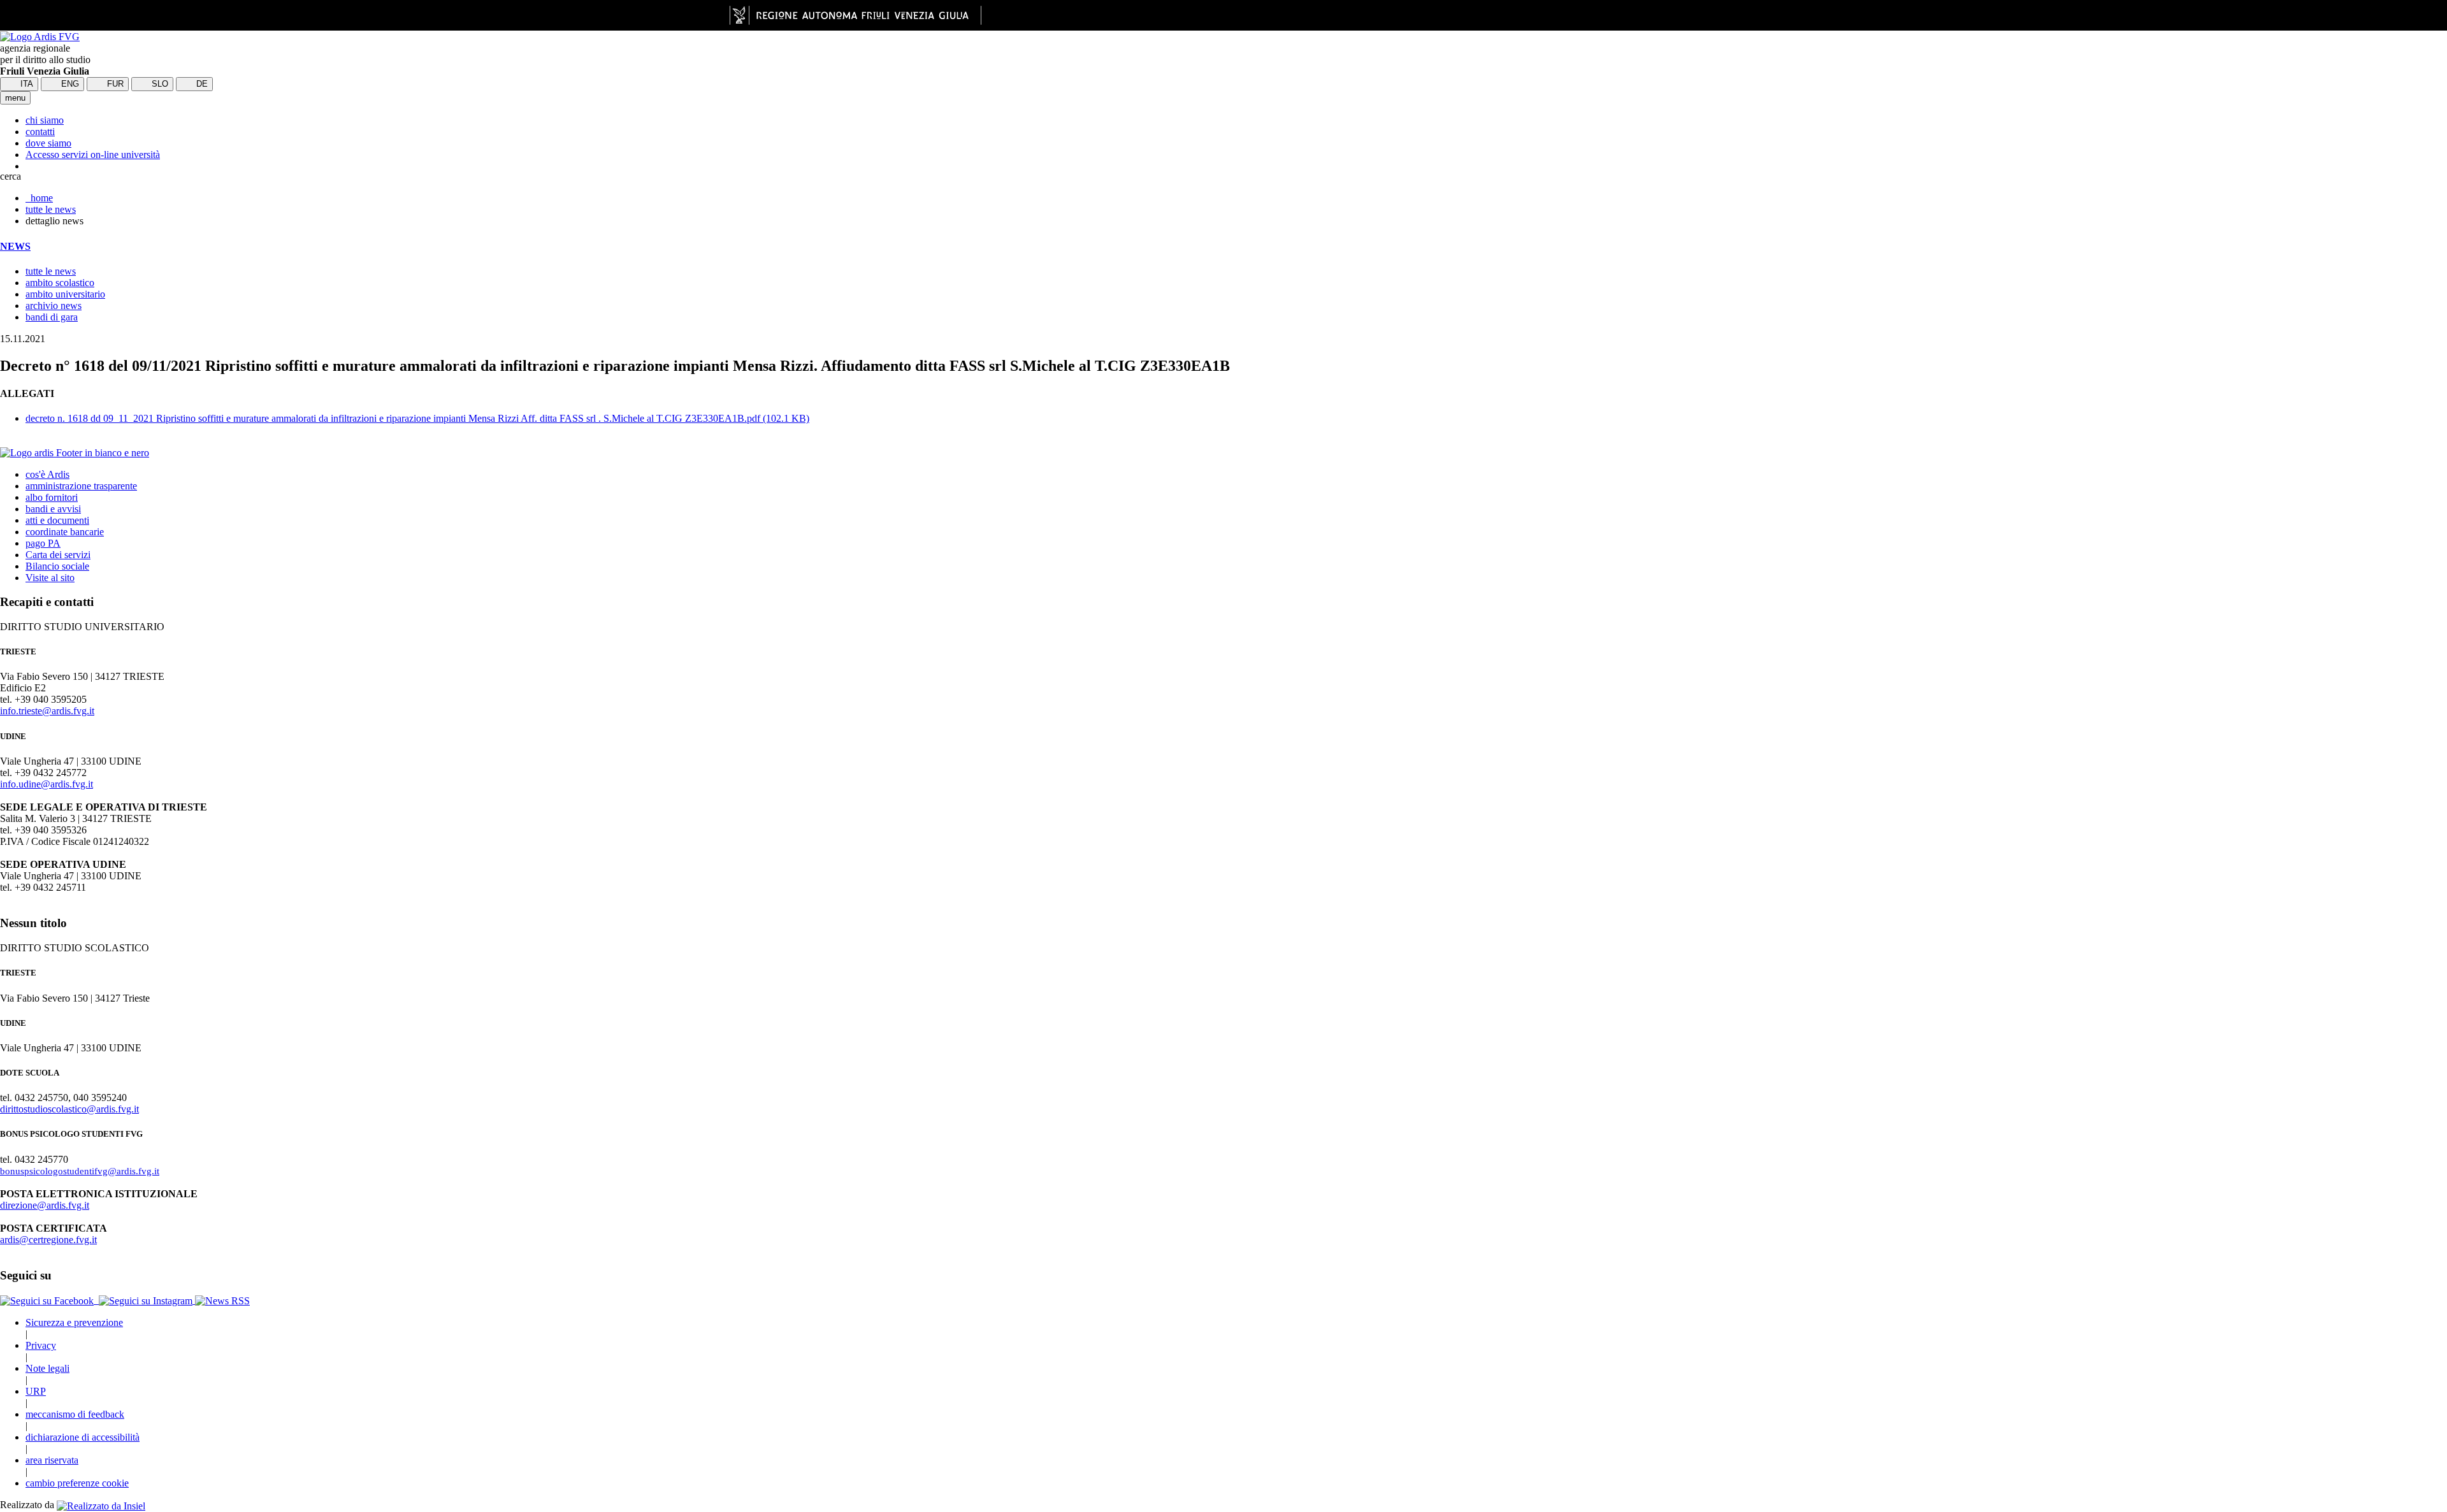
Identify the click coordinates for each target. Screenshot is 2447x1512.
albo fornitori (52, 497)
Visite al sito (50, 578)
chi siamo (45, 120)
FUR (114, 84)
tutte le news (51, 209)
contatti (40, 132)
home (39, 198)
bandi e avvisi (53, 509)
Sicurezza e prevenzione (74, 1322)
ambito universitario (65, 294)
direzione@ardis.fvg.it (45, 1205)
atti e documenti (57, 520)
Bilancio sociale (57, 566)
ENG (69, 84)
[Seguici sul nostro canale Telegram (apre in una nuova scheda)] (97, 1300)
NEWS (15, 246)
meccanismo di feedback (75, 1414)
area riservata (52, 1460)
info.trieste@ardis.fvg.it (47, 711)
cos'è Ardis (47, 474)
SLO (159, 84)
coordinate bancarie (65, 532)
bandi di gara (52, 317)
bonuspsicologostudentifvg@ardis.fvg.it (80, 1171)
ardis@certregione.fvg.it (48, 1240)
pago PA (43, 543)
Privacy (41, 1345)
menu (15, 98)
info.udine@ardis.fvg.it (47, 784)
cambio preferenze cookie (77, 1483)
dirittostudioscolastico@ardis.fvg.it (69, 1109)
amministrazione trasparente (81, 486)
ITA (25, 84)
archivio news (54, 306)
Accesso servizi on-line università (93, 155)
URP (36, 1391)
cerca (11, 176)
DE (201, 84)
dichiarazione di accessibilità (83, 1437)
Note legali (47, 1368)
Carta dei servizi (58, 555)
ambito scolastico (60, 283)
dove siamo (48, 143)
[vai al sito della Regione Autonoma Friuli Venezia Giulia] (855, 15)
